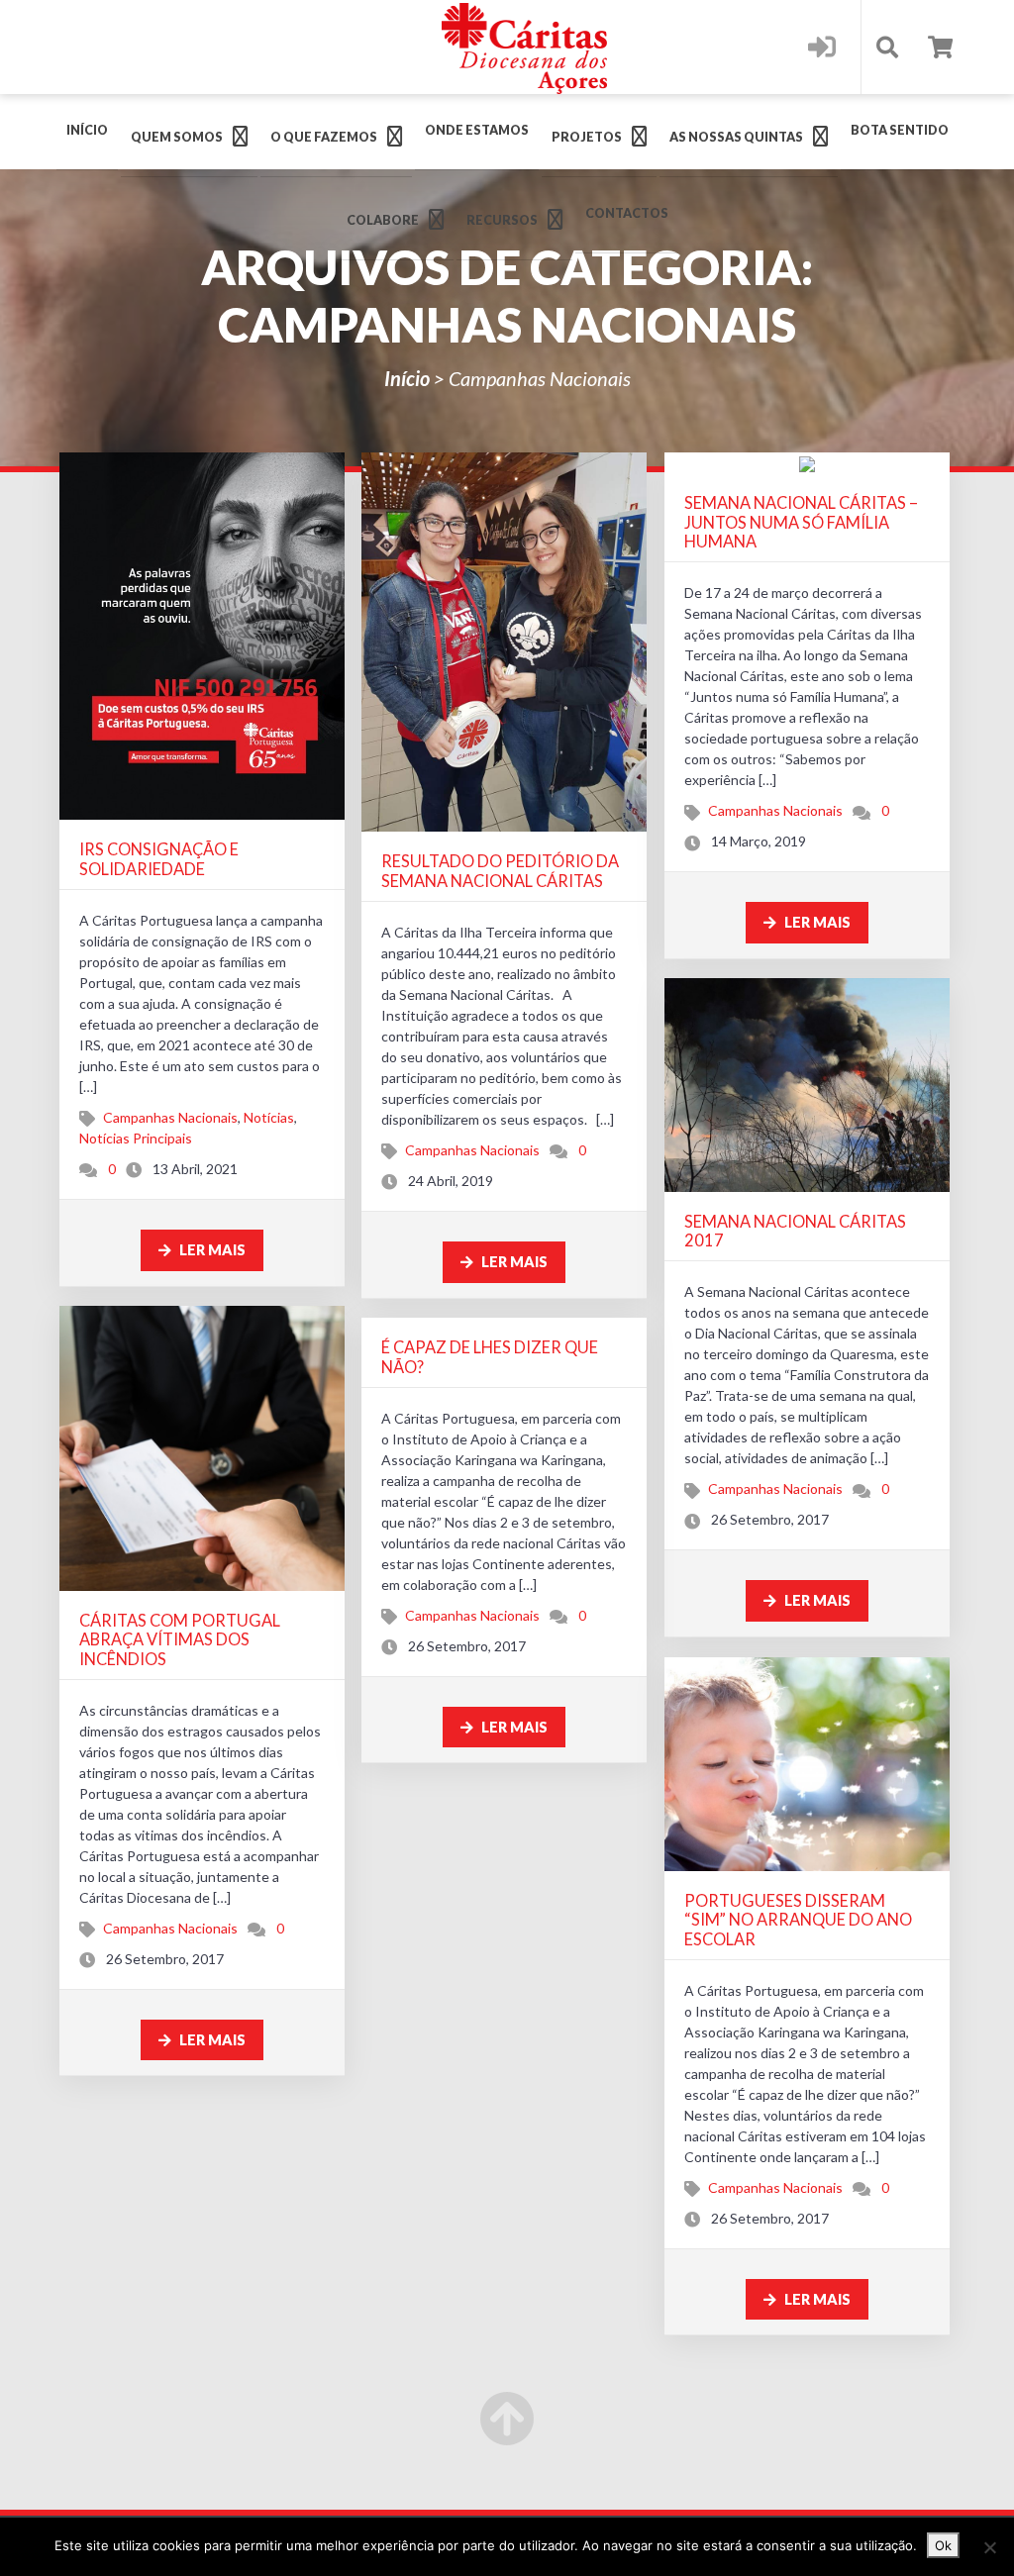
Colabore (383, 220)
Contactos (627, 213)
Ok (943, 2545)
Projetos (587, 137)
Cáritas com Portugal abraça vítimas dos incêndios (180, 1639)
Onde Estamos (477, 130)
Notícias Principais (136, 1138)
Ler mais (211, 1250)
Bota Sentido (900, 130)
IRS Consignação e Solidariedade (159, 859)
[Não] (989, 2547)
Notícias (269, 1117)
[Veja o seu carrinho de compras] (940, 47)
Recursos (502, 220)
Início (87, 130)
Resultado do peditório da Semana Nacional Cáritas (500, 871)
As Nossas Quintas (736, 137)
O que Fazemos (324, 137)
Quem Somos (177, 137)
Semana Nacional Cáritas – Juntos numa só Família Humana (801, 522)
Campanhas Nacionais (170, 1117)
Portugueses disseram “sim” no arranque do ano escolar (798, 1920)
